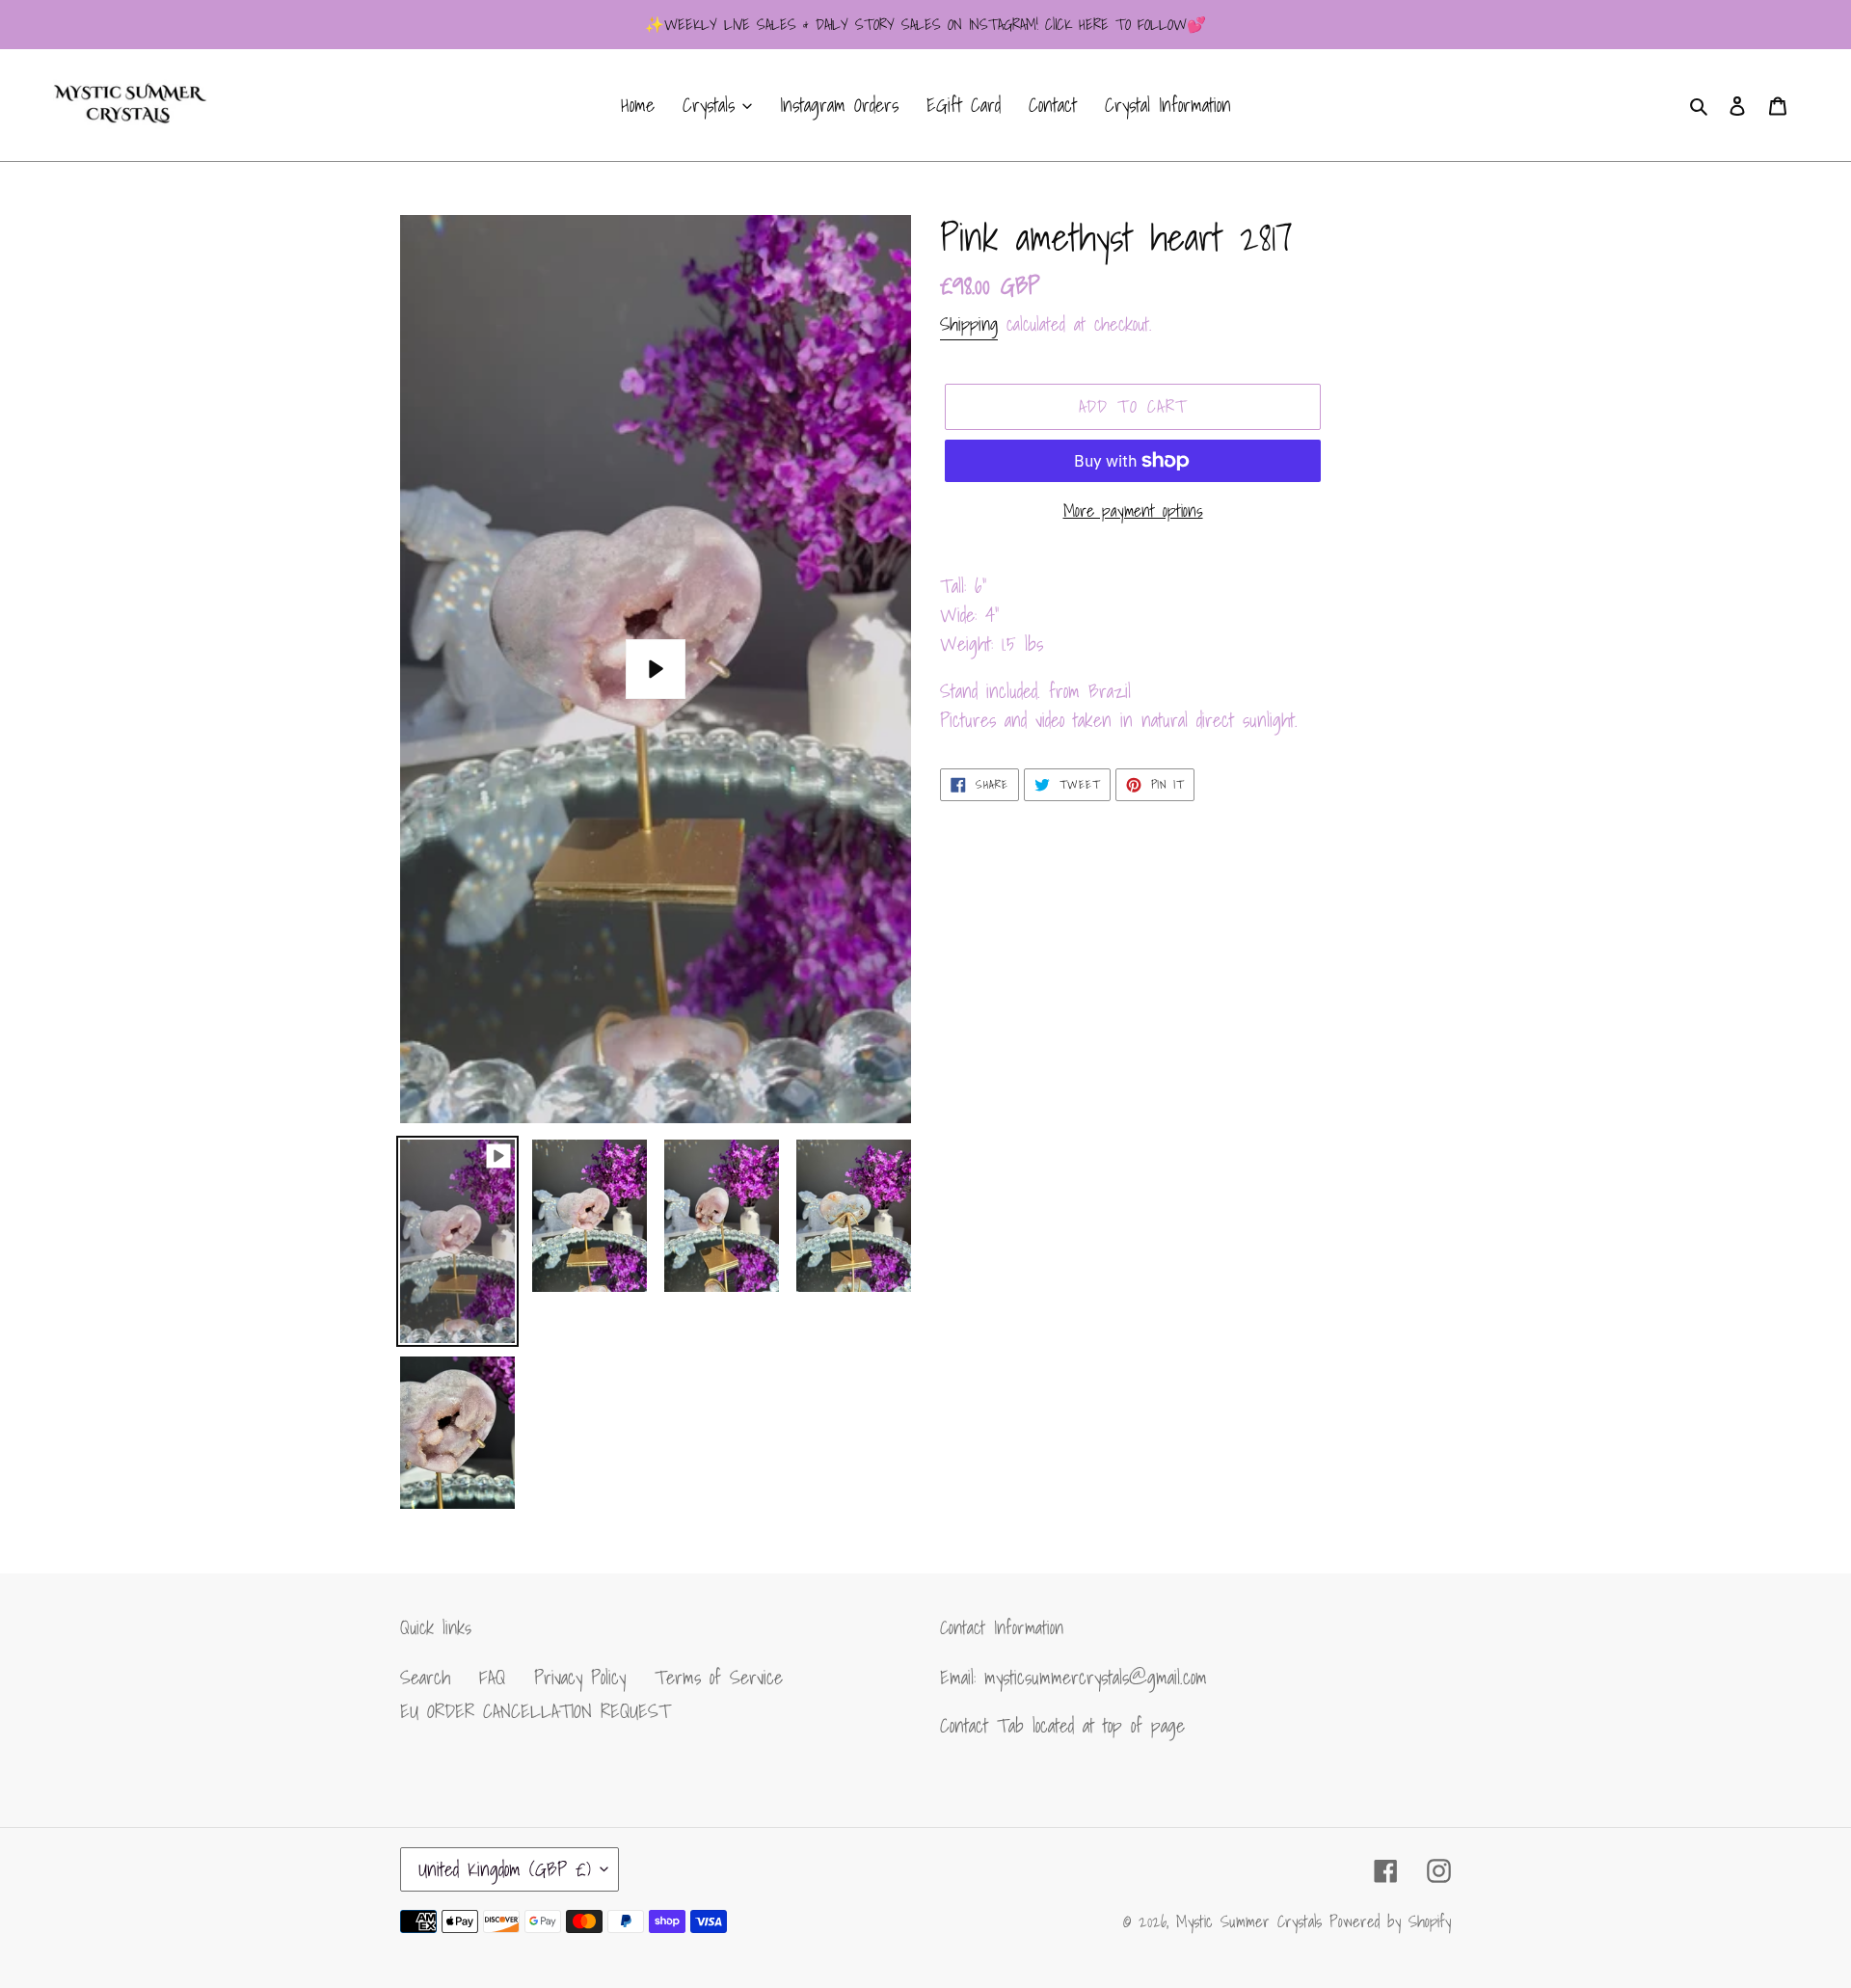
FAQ (492, 1678)
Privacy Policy (580, 1678)
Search (425, 1678)
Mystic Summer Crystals (1253, 1921)
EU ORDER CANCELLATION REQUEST (535, 1711)
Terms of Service (719, 1678)
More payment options (1133, 510)
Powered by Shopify (1390, 1921)
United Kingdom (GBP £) (505, 1869)
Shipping (969, 324)
